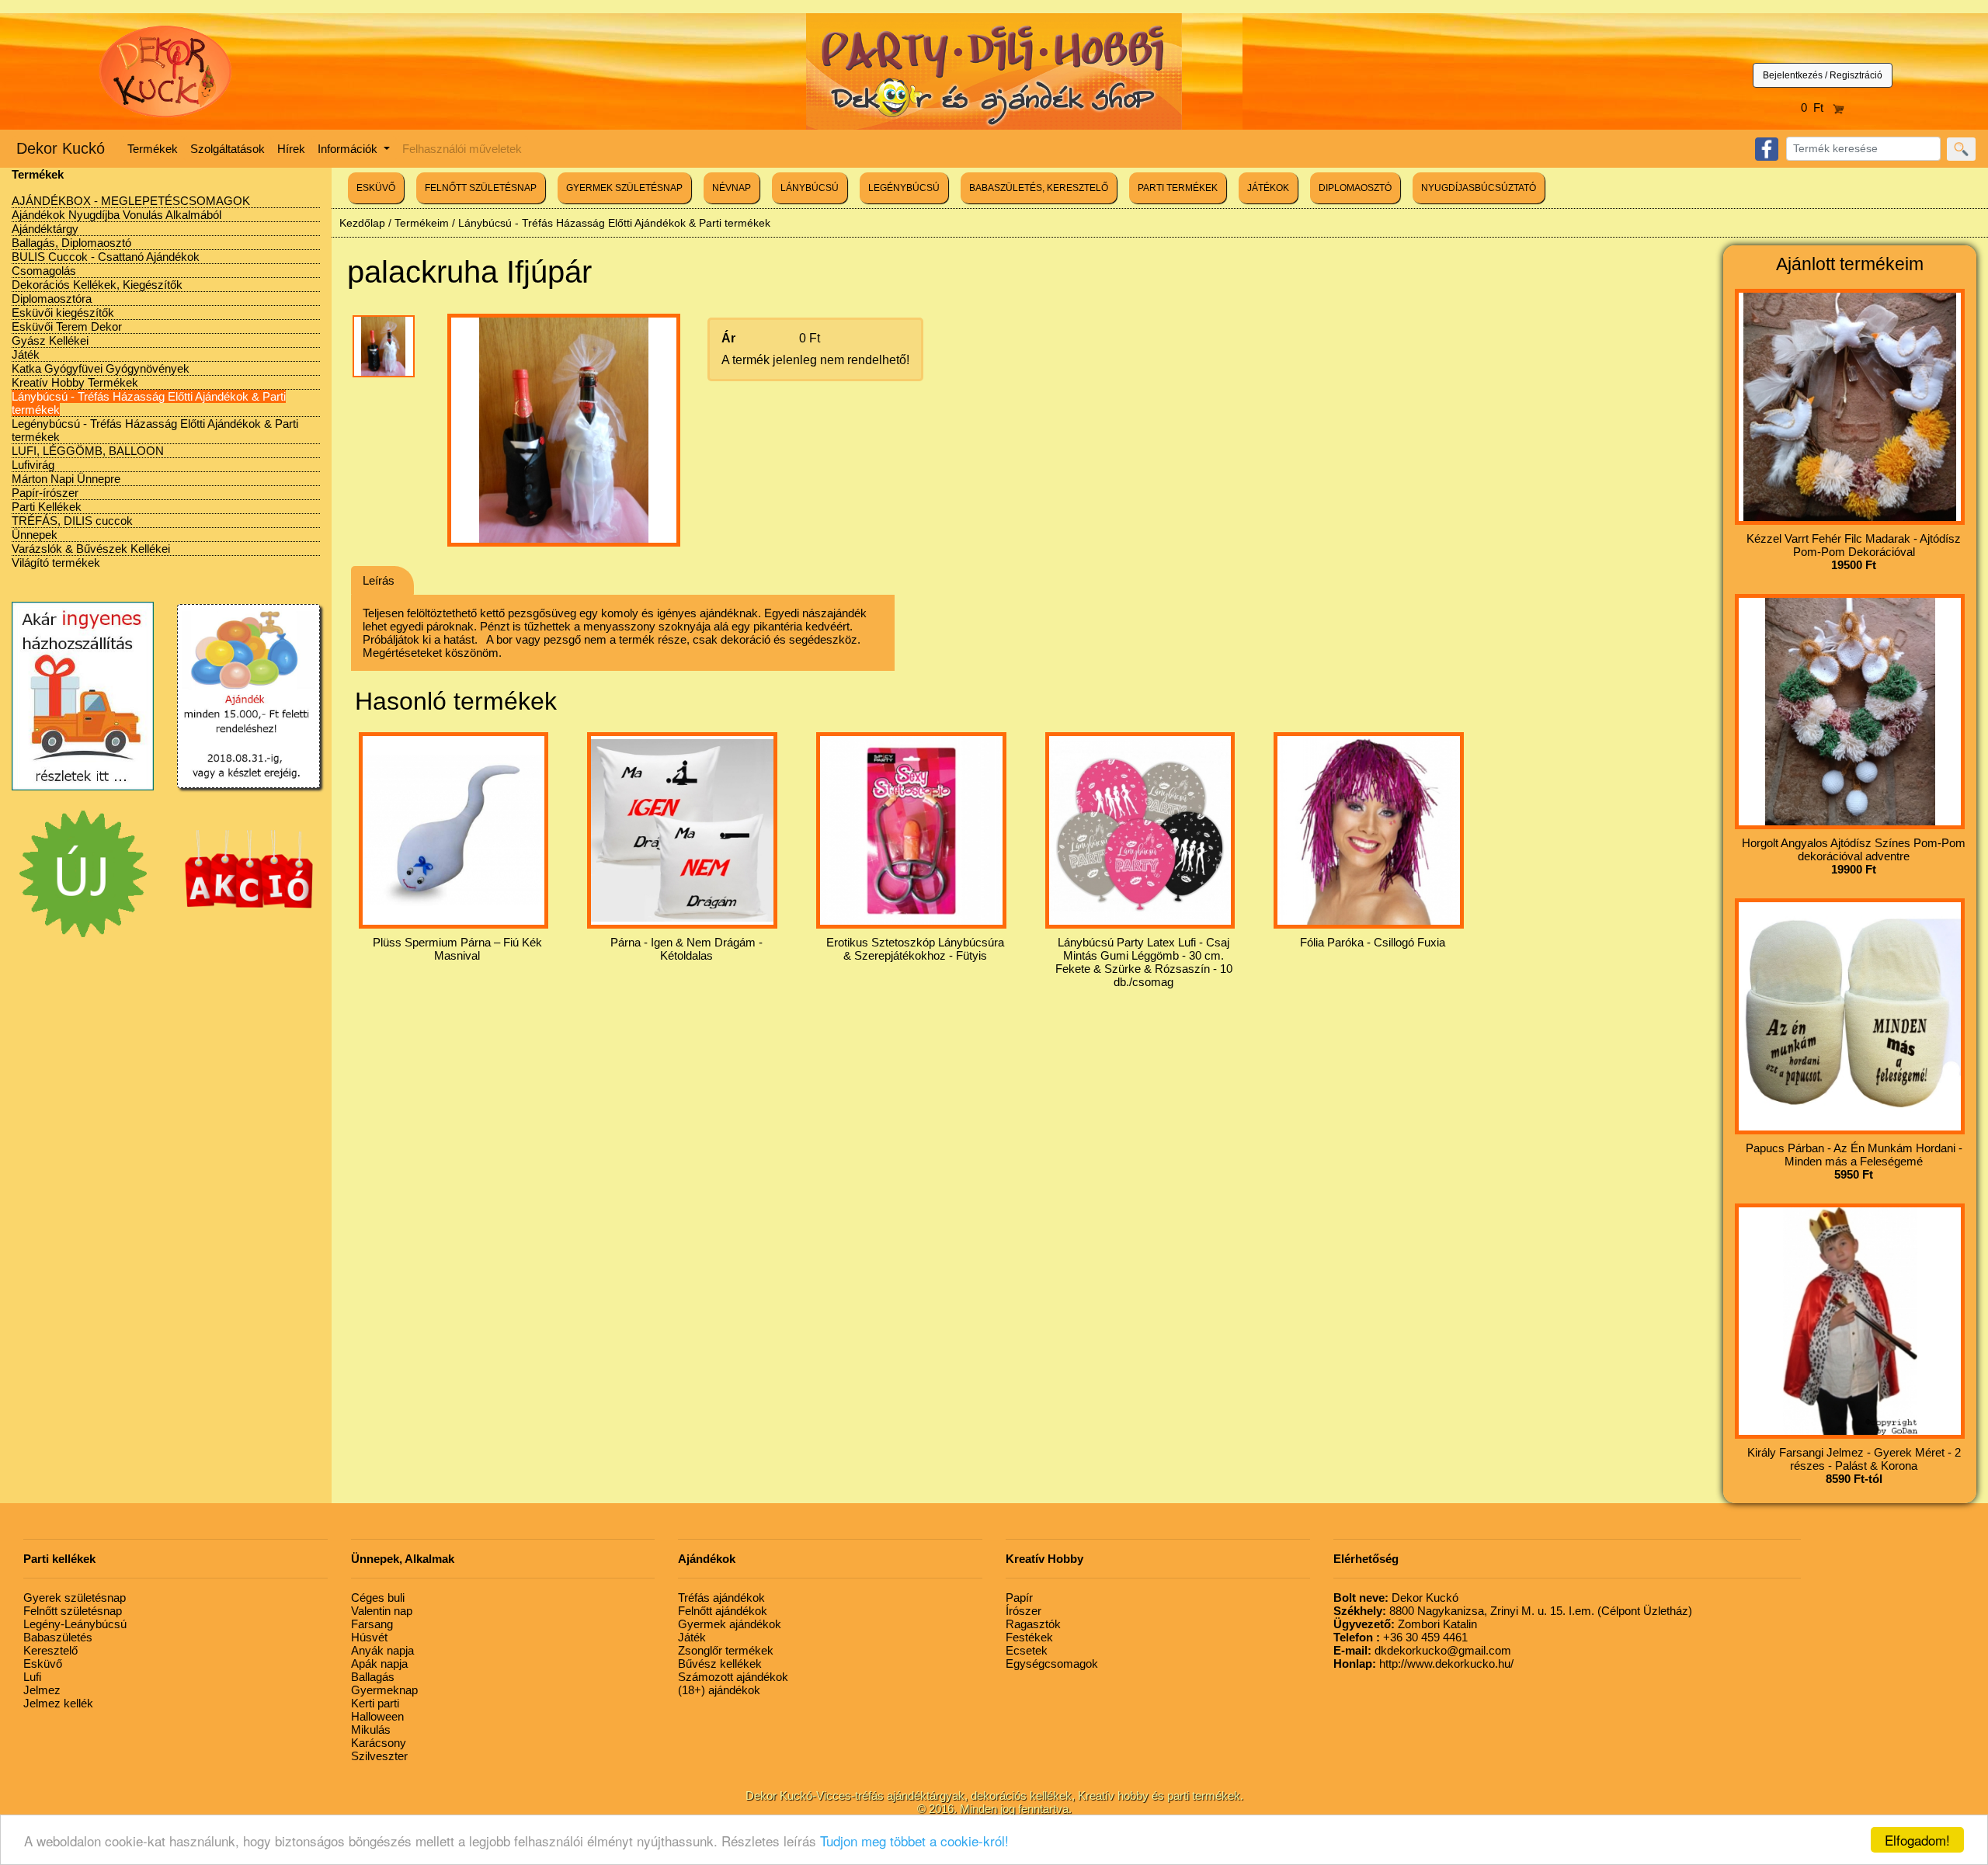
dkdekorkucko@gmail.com (1422, 1650)
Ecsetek (1027, 1650)
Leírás (379, 580)
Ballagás (373, 1677)
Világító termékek (56, 563)
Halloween (377, 1716)
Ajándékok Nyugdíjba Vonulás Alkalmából (116, 215)
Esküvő (43, 1664)
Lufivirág (33, 465)
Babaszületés (58, 1637)
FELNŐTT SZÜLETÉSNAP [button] (481, 188)
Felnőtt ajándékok (723, 1611)
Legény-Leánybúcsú (75, 1624)
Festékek (1029, 1637)
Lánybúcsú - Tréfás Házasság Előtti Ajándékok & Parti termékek (614, 223)
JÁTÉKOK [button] (1268, 188)
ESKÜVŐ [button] (376, 188)
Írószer (1024, 1611)
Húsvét (369, 1637)
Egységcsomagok (1052, 1664)
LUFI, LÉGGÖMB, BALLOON (88, 451)
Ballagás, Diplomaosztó (71, 243)
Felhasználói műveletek (462, 149)
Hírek (291, 149)
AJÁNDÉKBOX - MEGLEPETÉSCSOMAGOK (131, 201)
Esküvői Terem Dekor (67, 326)
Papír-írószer (45, 493)
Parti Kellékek (47, 507)
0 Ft (1817, 108)
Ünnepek (35, 535)
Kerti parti (375, 1703)
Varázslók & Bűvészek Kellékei (91, 549)
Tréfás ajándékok (721, 1598)
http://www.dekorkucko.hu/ (1423, 1664)
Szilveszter (379, 1756)
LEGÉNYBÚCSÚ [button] (904, 188)
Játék (26, 354)
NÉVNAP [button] (732, 188)
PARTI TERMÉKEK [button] (1178, 188)
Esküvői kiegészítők (63, 313)
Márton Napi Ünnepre (66, 479)
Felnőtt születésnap (73, 1611)
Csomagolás (44, 271)
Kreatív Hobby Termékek (75, 382)
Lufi (32, 1677)
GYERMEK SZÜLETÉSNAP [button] (624, 188)
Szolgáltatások (228, 149)
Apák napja (379, 1664)
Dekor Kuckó (61, 148)
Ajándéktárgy (45, 229)
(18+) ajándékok (719, 1690)
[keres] (1961, 149)
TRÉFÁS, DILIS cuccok (72, 521)
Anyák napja (382, 1650)
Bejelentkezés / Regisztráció (1823, 75)
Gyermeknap (384, 1690)
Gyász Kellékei (50, 340)
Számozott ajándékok (733, 1677)
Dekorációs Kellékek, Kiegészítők (97, 285)
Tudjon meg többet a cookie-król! (914, 1841)
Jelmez (42, 1690)
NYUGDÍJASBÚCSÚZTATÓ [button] (1479, 188)
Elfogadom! (1917, 1840)
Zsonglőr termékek (726, 1650)
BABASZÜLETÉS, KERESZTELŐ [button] (1039, 188)
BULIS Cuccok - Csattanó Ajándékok (106, 257)
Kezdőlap (362, 223)
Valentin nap (382, 1611)
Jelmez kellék (58, 1703)
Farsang (372, 1624)
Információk (349, 149)
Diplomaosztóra (52, 299)
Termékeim (422, 223)
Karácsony (379, 1743)
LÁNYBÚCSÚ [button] (810, 188)
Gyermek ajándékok (730, 1624)
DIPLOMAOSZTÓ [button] (1355, 188)
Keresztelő (50, 1650)
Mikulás (371, 1730)
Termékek (153, 149)
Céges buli (378, 1598)
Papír (1019, 1598)
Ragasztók (1033, 1624)
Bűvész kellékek (720, 1664)
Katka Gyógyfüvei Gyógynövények (101, 368)
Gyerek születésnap (75, 1598)
